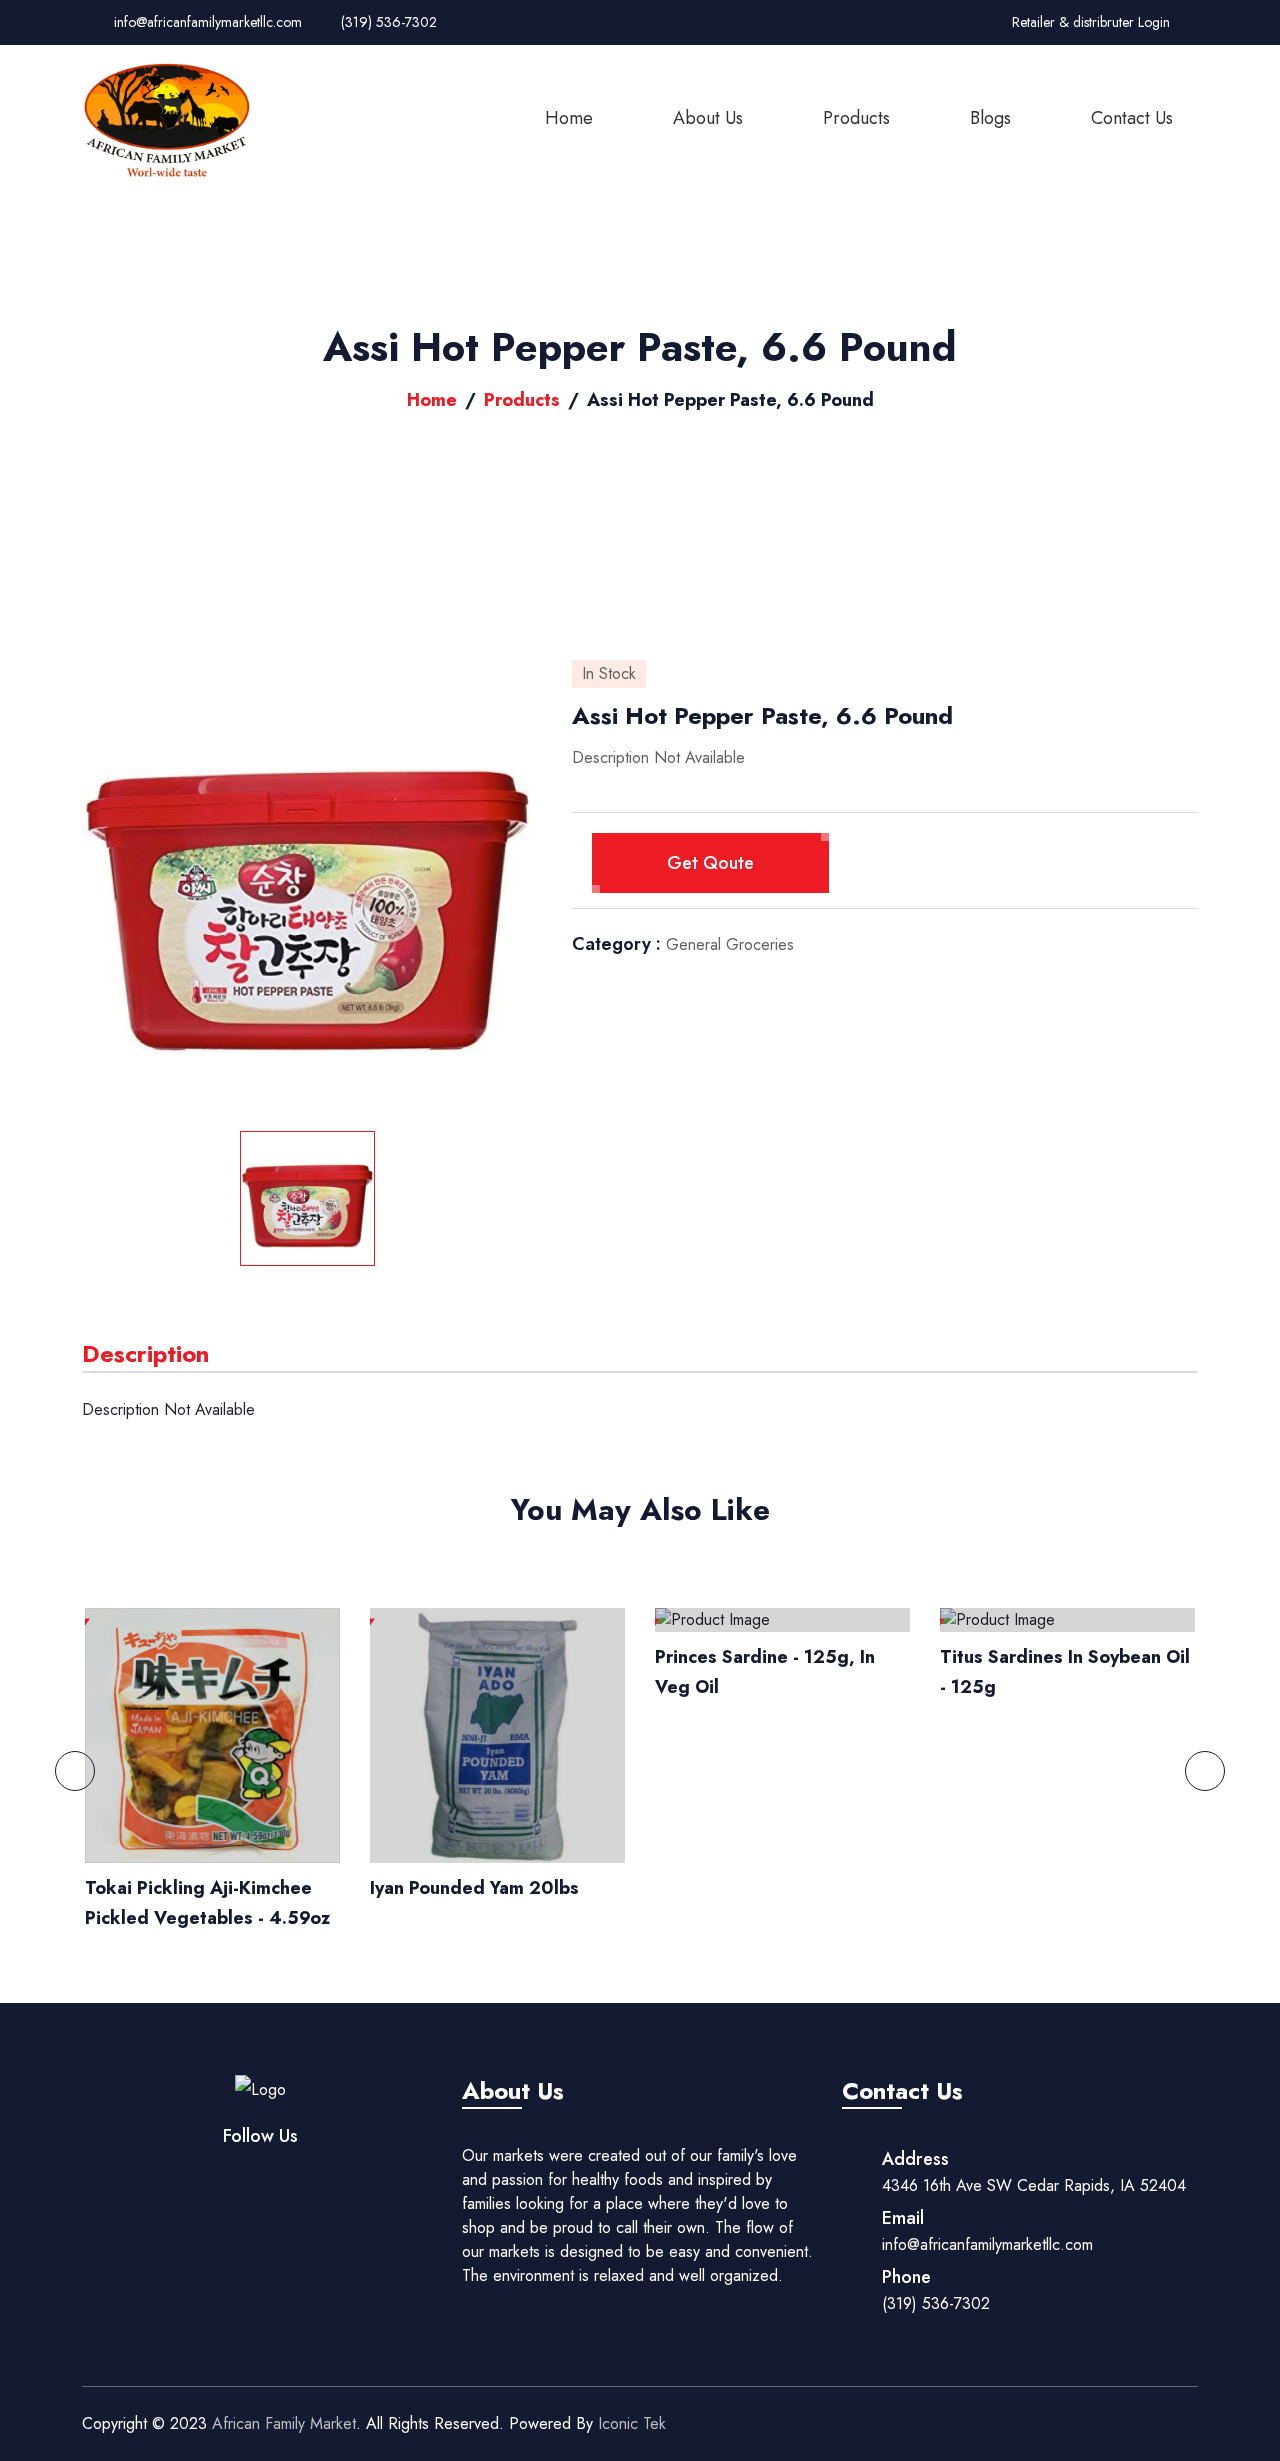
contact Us (1132, 118)
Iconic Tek (629, 2423)
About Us (708, 118)
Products (856, 118)
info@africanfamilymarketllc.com (206, 22)
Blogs (990, 118)
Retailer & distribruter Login (1091, 22)
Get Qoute (710, 863)
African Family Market (284, 2423)
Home (569, 118)
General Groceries (730, 944)
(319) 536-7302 (387, 22)
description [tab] (145, 1353)
